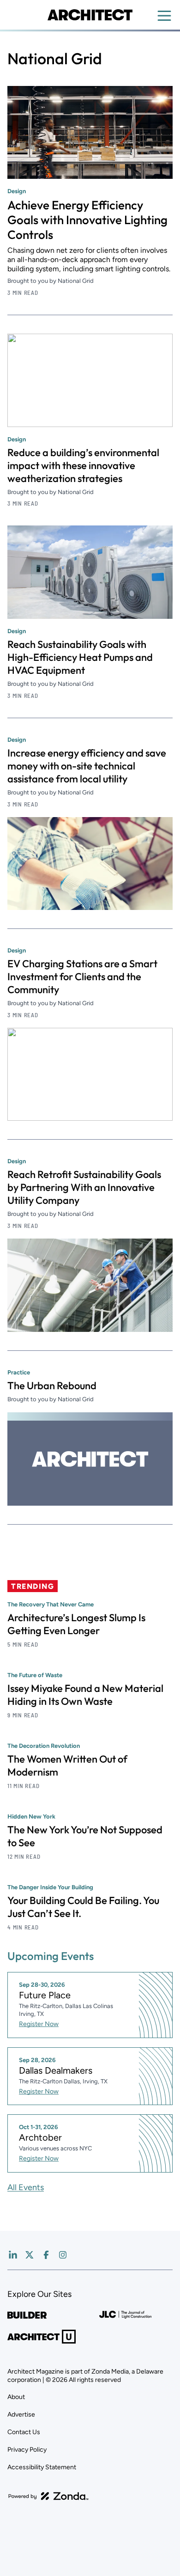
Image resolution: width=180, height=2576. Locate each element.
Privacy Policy (27, 2450)
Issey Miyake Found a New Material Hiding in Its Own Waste (85, 1695)
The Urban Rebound (52, 1386)
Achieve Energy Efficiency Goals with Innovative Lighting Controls (87, 220)
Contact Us (24, 2432)
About (16, 2397)
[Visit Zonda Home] (48, 2496)
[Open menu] (164, 16)
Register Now (39, 2024)
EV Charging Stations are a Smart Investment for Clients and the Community (82, 977)
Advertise (21, 2414)
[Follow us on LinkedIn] (13, 2255)
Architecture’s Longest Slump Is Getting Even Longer (76, 1624)
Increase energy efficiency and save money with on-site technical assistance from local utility (87, 766)
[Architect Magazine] (90, 15)
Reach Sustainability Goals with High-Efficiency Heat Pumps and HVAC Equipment (80, 657)
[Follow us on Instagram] (63, 2255)
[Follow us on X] (30, 2255)
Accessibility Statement (42, 2467)
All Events (26, 2187)
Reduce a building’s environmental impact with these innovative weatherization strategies (83, 465)
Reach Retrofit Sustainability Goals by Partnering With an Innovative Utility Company (84, 1187)
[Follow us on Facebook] (46, 2255)
